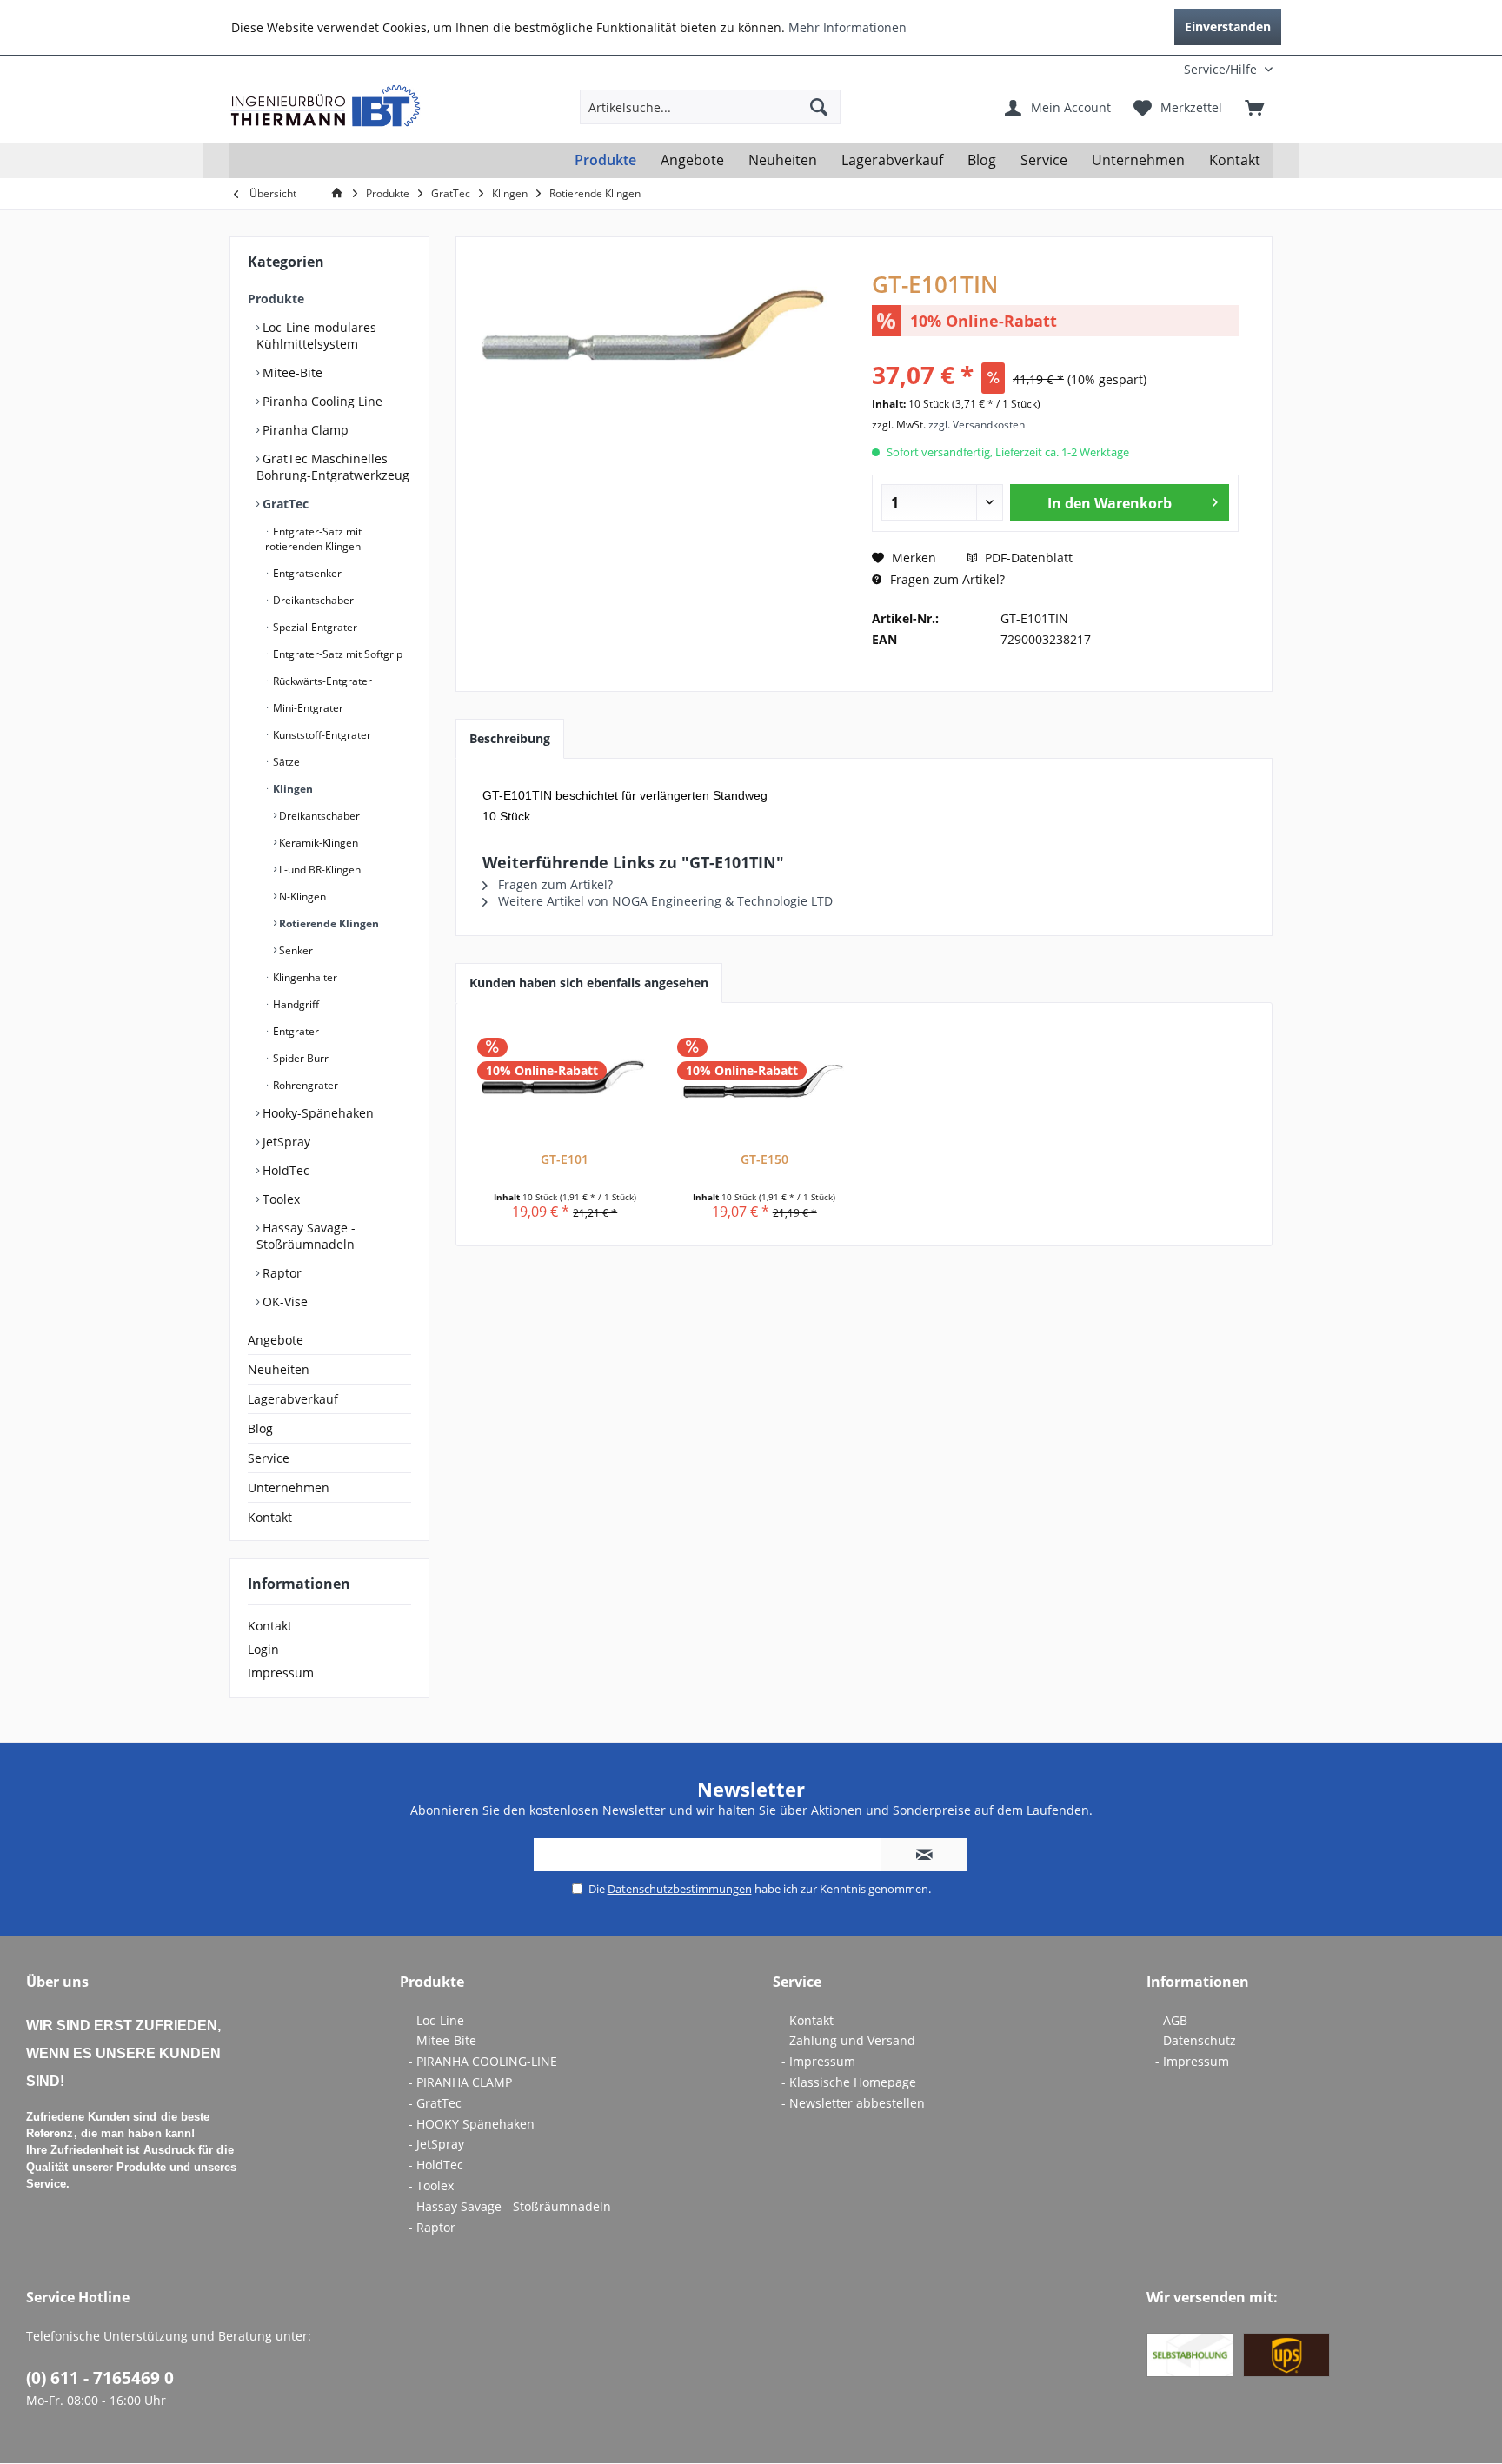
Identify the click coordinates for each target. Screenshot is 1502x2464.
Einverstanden (1228, 27)
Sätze (285, 762)
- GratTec (435, 2103)
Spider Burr (299, 1058)
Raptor (280, 1273)
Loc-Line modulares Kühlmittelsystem (316, 335)
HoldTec (284, 1170)
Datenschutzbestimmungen (680, 1889)
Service (269, 1458)
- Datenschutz (1196, 2040)
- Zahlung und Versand (848, 2040)
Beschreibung (510, 738)
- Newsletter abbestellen (853, 2103)
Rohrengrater (304, 1085)
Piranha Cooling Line (321, 401)
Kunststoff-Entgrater (321, 735)
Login (263, 1649)
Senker (295, 950)
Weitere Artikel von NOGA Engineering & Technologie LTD (664, 901)
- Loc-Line (436, 2020)
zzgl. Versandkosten (977, 425)
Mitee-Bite (291, 372)
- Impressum (818, 2061)
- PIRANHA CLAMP (460, 2082)
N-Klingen (301, 897)
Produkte (276, 299)
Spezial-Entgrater (314, 627)
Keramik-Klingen (317, 843)
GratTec (284, 504)
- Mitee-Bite (442, 2040)
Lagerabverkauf (293, 1399)
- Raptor (432, 2227)
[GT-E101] (565, 1081)
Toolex (279, 1199)
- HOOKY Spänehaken (472, 2124)
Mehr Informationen (847, 27)
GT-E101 (565, 1159)
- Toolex (431, 2185)
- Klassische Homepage (849, 2082)
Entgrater (295, 1031)
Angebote (276, 1340)
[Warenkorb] (1254, 107)
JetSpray (285, 1142)
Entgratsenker (306, 573)
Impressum (281, 1673)
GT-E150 (764, 1159)
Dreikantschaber (312, 600)
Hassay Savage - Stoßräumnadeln (306, 1236)
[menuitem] (1158, 69)
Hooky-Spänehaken (316, 1113)
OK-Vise (283, 1302)
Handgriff (295, 1004)
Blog (260, 1428)
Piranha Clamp (304, 430)
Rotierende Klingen (328, 923)
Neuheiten (279, 1369)
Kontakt (270, 1517)
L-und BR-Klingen (319, 870)
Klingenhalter (304, 977)
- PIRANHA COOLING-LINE (483, 2061)
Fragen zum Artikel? (946, 579)
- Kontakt (807, 2020)
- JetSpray (436, 2144)
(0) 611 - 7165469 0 (100, 2378)
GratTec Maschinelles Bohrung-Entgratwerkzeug (333, 467)
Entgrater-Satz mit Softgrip (336, 654)
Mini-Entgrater (307, 708)
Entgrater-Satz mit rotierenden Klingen (313, 539)
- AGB (1171, 2020)
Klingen (292, 789)
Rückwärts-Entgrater (321, 681)
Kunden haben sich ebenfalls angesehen (589, 983)
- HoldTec (436, 2165)
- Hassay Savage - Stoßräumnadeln (510, 2206)
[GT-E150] (765, 1081)
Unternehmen (289, 1488)
